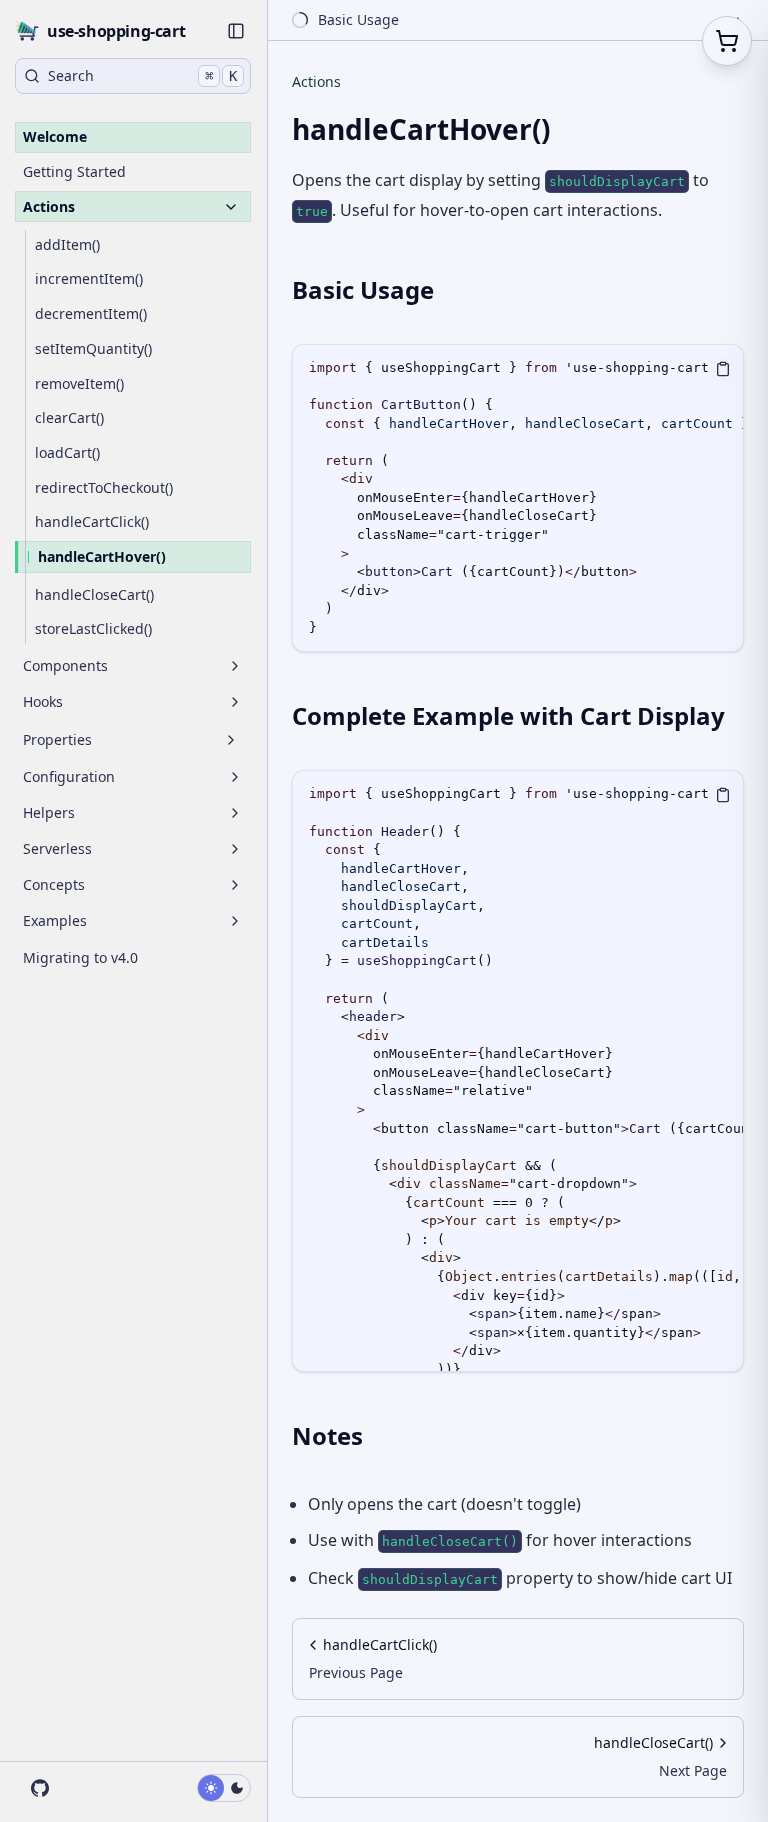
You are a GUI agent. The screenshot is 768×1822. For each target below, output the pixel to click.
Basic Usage (363, 289)
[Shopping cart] (727, 41)
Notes (327, 1435)
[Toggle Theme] (224, 1788)
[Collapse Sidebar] (236, 31)
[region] (518, 498)
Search (142, 75)
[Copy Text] (723, 369)
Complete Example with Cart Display (508, 715)
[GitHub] (38, 1787)
